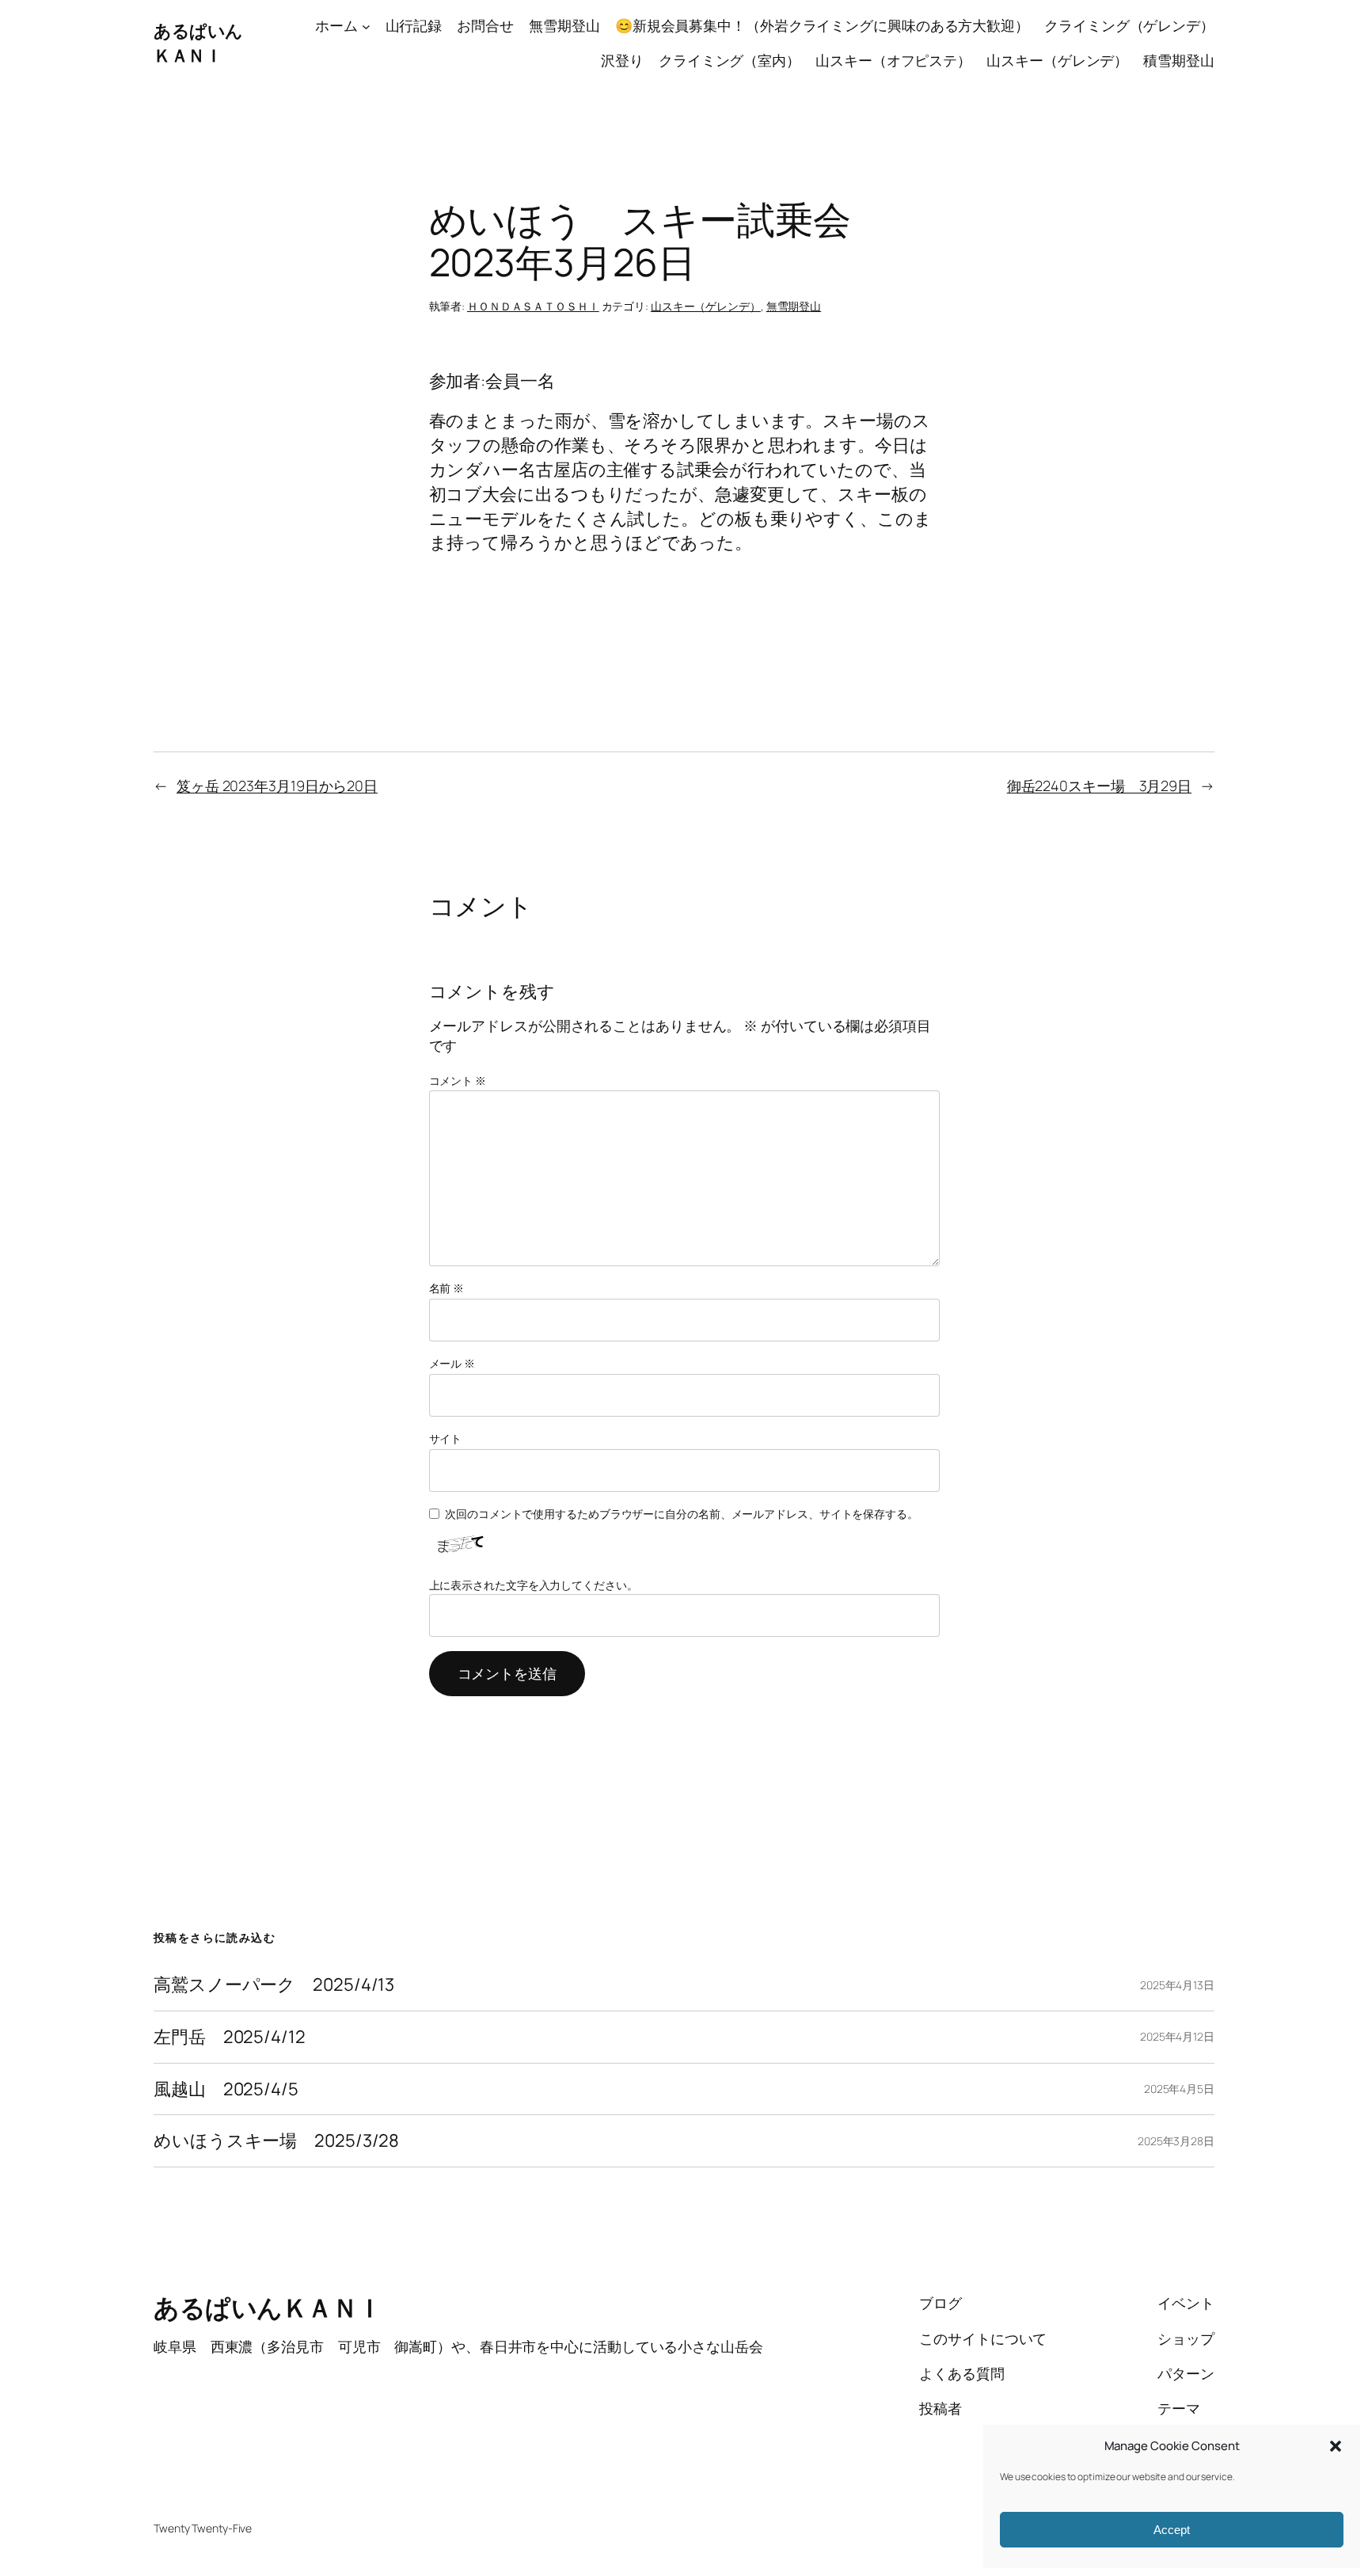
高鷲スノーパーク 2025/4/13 (274, 1985)
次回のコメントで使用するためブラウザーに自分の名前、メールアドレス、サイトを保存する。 (682, 1514)
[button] (1336, 2446)
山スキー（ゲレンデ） (706, 306)
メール (452, 1363)
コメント (458, 1081)
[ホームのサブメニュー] (366, 26)
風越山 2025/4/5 (226, 2089)
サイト (446, 1438)
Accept (1172, 2530)
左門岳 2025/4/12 (230, 2037)
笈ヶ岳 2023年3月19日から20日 (277, 786)
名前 (447, 1288)
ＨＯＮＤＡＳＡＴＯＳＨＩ (533, 306)
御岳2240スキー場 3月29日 (1099, 786)
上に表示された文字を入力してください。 (534, 1585)
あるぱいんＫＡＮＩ (198, 43)
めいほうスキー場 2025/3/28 (276, 2141)
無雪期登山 (794, 306)
